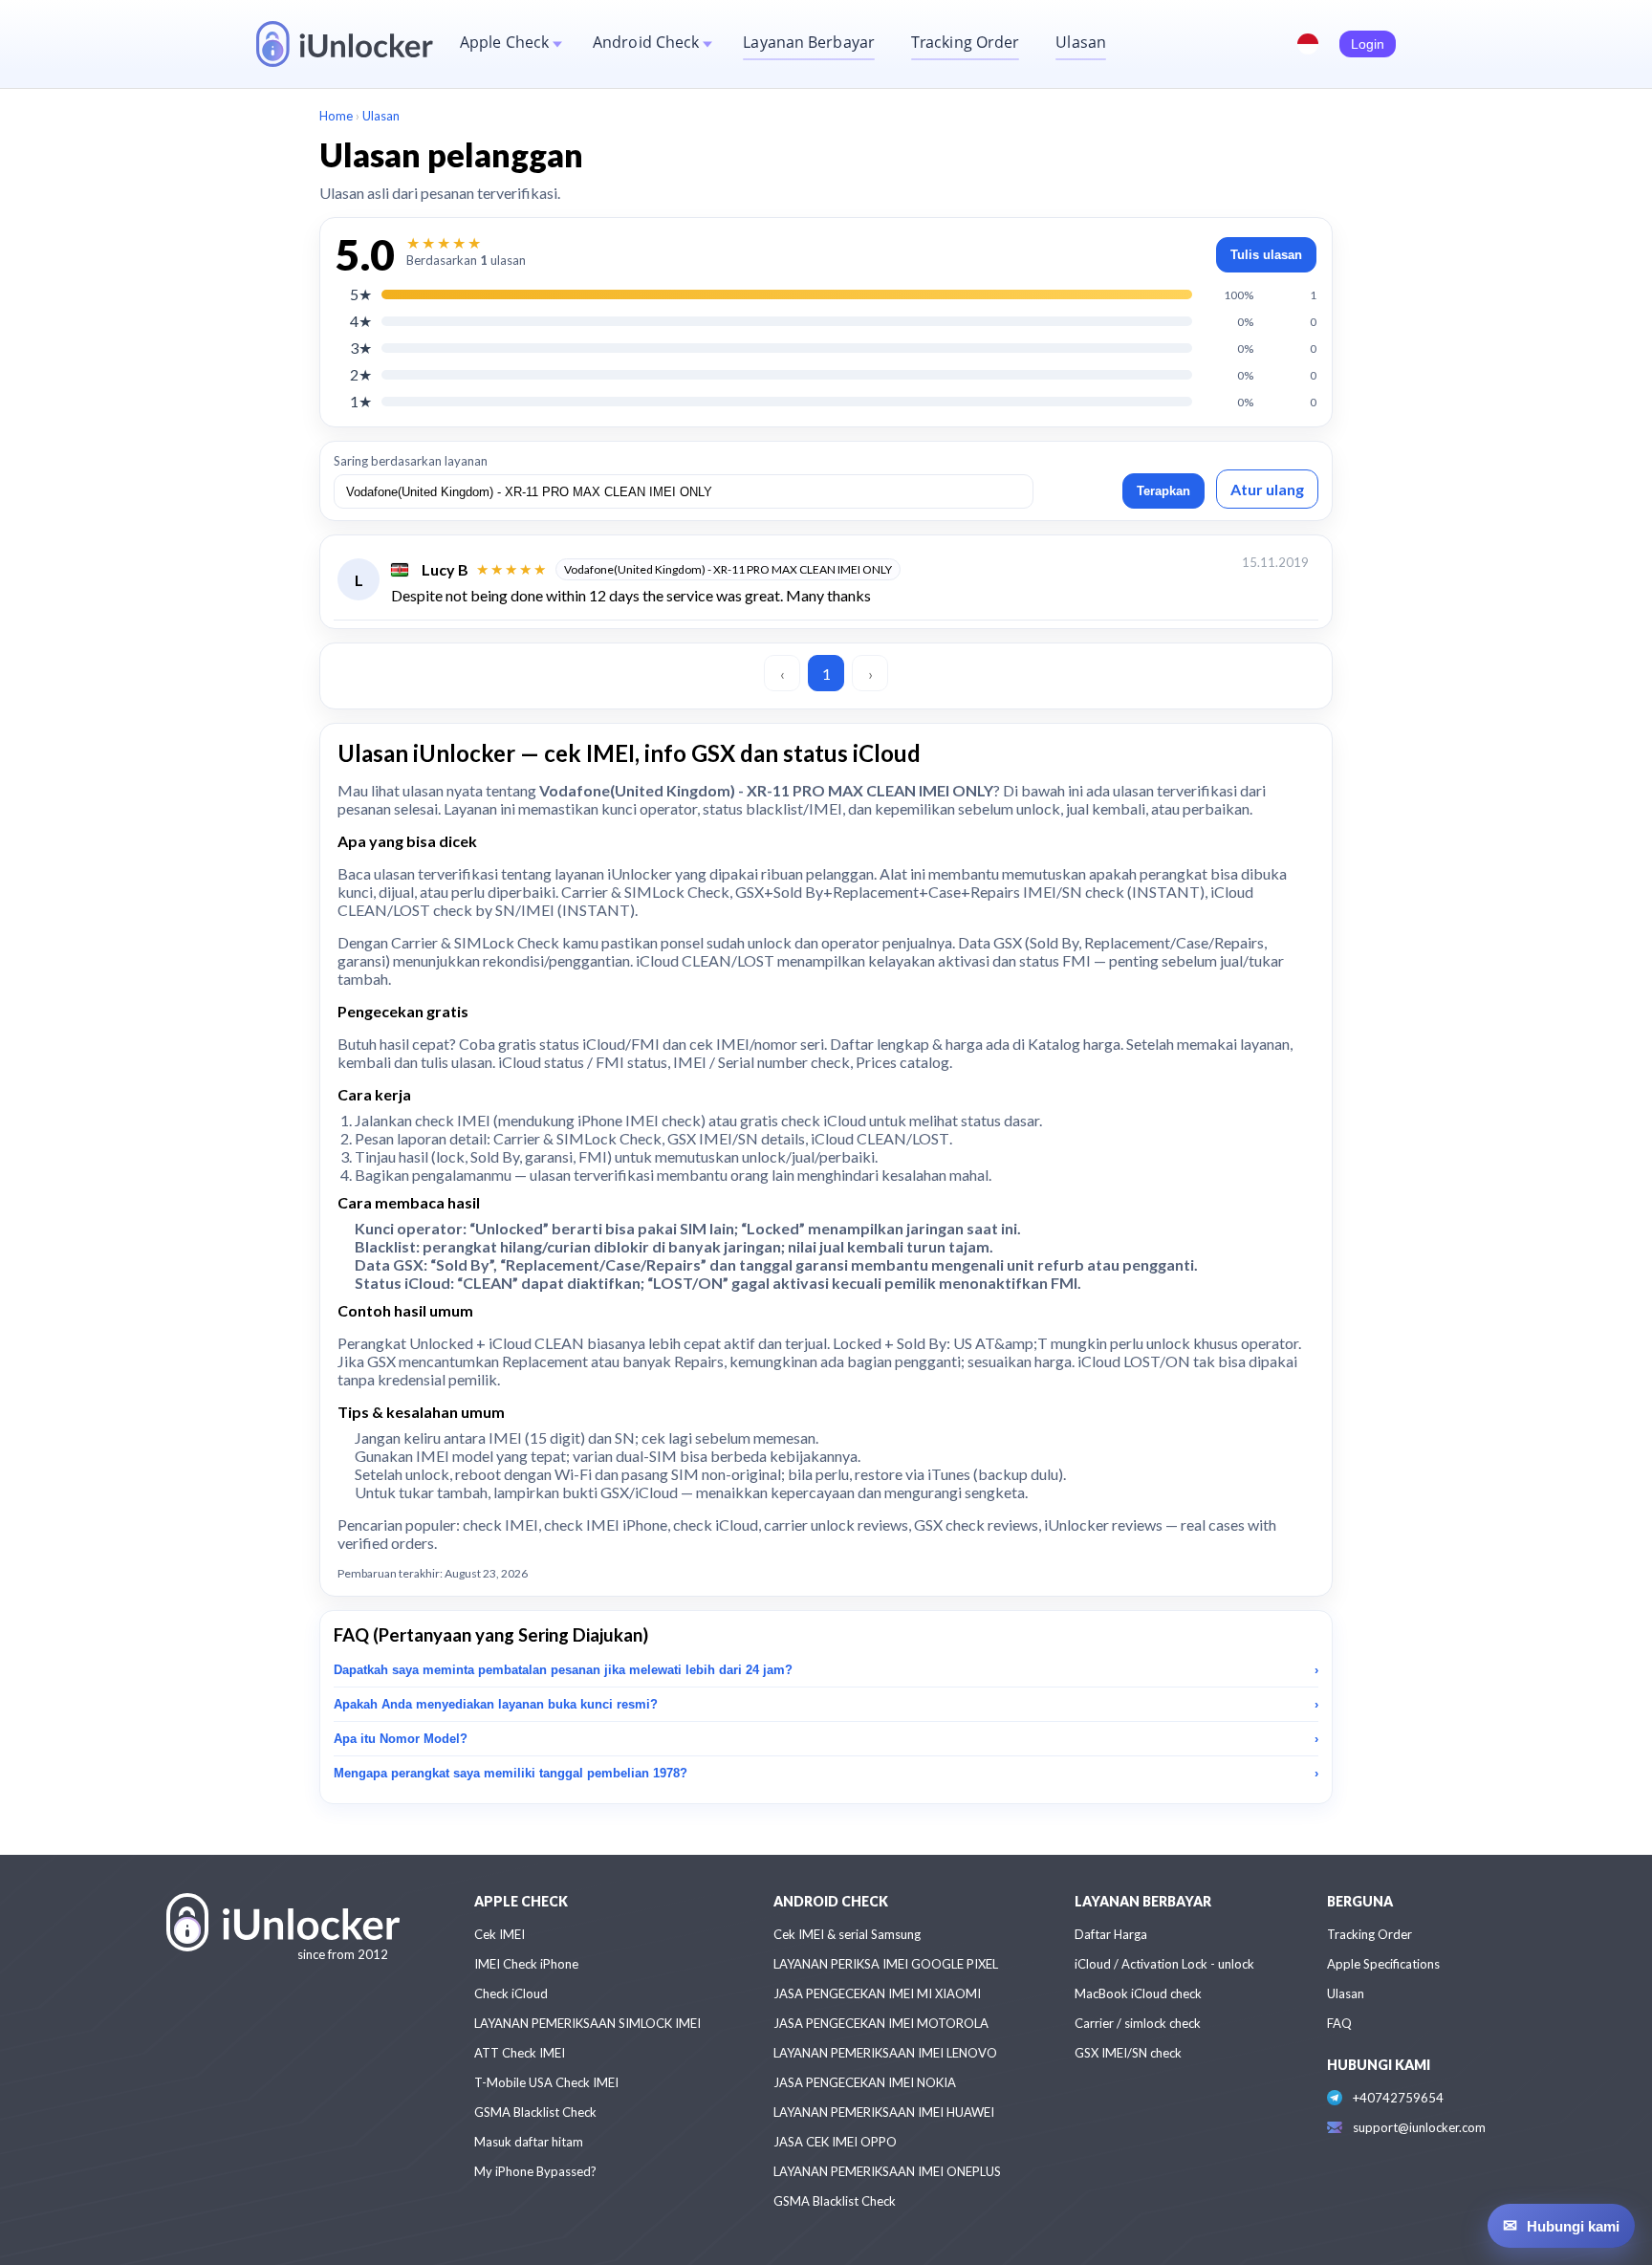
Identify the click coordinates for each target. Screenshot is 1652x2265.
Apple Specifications (1383, 1964)
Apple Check (504, 42)
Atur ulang (1267, 489)
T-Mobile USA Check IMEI (546, 2082)
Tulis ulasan (1266, 255)
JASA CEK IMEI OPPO (835, 2142)
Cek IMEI (500, 1934)
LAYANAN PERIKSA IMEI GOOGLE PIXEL (886, 1964)
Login (1368, 44)
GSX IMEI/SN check (1128, 2053)
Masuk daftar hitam (529, 2142)
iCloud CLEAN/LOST (880, 1138)
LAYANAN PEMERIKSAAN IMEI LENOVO (885, 2053)
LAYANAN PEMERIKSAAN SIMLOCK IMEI (587, 2023)
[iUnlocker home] (345, 44)
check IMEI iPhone (606, 1525)
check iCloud (824, 1120)
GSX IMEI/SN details (736, 1138)
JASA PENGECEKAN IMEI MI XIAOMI (877, 1993)
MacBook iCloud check (1138, 1993)
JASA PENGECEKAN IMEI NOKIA (865, 2082)
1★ (361, 401)
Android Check (646, 42)
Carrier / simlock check (1138, 2023)
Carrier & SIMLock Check (645, 892)
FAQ (1339, 2023)
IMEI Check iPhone (526, 1964)
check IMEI (453, 1120)
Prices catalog (902, 1062)
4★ (361, 321)
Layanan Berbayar (809, 42)
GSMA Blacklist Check (535, 2112)
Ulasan (1081, 42)
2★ (361, 374)
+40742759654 (1398, 2098)
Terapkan (1163, 491)
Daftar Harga (1111, 1934)
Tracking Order (965, 42)
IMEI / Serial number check (761, 1062)
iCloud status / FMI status (583, 1062)
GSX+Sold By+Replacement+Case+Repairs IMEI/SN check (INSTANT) (970, 892)
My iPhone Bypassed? (535, 2171)
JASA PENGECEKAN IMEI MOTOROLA (881, 2023)
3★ (361, 348)
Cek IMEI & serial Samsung (847, 1934)
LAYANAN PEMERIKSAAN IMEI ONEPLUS (887, 2171)
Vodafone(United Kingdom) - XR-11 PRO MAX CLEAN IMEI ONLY (728, 569)
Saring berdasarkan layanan (411, 461)
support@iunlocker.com (1419, 2127)
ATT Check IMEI (520, 2053)
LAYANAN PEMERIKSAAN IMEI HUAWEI (884, 2112)
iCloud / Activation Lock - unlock (1164, 1964)
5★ (361, 294)
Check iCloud (511, 1993)
